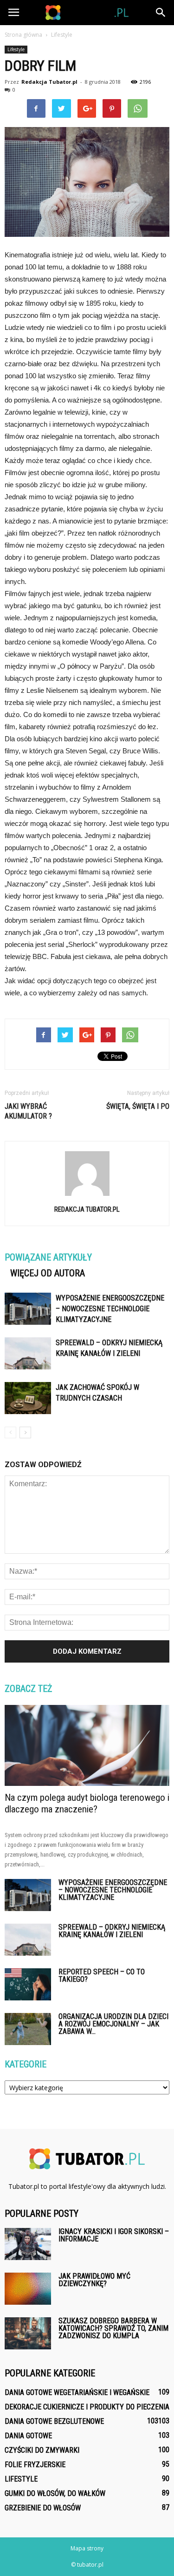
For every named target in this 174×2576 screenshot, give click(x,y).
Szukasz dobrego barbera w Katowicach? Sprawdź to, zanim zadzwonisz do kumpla (113, 2328)
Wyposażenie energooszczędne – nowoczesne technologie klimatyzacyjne (110, 1309)
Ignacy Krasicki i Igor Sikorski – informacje (114, 2235)
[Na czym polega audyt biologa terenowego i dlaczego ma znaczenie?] (87, 1745)
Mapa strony (87, 2548)
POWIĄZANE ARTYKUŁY (48, 1257)
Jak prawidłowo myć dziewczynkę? (94, 2280)
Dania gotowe (28, 2436)
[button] (161, 13)
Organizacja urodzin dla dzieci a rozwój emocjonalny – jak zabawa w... (113, 2024)
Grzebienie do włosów (43, 2508)
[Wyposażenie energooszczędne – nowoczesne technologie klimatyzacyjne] (28, 1309)
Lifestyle (16, 49)
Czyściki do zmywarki (42, 2450)
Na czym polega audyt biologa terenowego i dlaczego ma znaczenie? (87, 1803)
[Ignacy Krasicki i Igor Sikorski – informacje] (28, 2244)
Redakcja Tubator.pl (49, 82)
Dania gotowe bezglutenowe (54, 2421)
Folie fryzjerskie (35, 2465)
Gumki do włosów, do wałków (55, 2493)
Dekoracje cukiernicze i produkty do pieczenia (87, 2407)
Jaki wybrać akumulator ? (28, 1111)
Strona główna (23, 35)
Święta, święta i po (138, 1106)
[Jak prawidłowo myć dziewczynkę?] (28, 2289)
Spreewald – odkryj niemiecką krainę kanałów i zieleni (112, 1931)
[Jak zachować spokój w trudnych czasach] (28, 1398)
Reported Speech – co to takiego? (102, 1976)
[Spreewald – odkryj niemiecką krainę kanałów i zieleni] (28, 1353)
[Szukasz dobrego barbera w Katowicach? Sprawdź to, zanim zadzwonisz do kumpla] (28, 2333)
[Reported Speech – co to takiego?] (28, 1984)
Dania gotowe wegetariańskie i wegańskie (77, 2392)
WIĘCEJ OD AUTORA (48, 1273)
